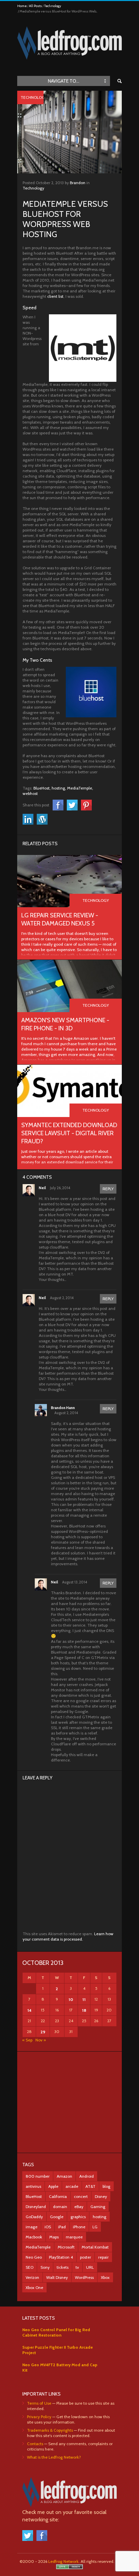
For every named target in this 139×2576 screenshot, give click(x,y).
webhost (30, 793)
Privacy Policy (39, 2417)
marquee (74, 2237)
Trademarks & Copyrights (50, 2430)
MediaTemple (38, 2247)
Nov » (41, 2040)
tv (77, 2267)
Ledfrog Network (63, 2561)
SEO (30, 2267)
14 (29, 2010)
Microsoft (66, 2247)
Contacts (35, 2444)
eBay (79, 2207)
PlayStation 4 (61, 2257)
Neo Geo (34, 2257)
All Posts (35, 6)
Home (22, 6)
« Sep (27, 2040)
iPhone (79, 2227)
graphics (78, 2217)
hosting (100, 2217)
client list (55, 296)
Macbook (34, 2237)
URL (90, 2267)
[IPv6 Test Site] (69, 2568)
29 (43, 2032)
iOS (48, 2227)
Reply (108, 1189)
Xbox (105, 2277)
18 (84, 2010)
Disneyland (36, 2207)
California (58, 2196)
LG (95, 2227)
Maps (54, 2237)
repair (103, 2257)
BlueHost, (42, 788)
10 (71, 1999)
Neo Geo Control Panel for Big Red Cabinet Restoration (56, 2332)
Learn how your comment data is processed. (68, 1936)
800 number (38, 2176)
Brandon (78, 183)
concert (81, 2196)
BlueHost (34, 2196)
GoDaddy (34, 2217)
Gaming (98, 2207)
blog (106, 2186)
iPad (62, 2227)
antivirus (33, 2186)
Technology (53, 6)
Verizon (32, 2277)
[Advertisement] (69, 2102)
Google (57, 2217)
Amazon (64, 2176)
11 (84, 1999)
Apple (53, 2186)
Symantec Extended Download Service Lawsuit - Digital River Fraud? (69, 1133)
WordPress (84, 2277)
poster (86, 2257)
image (32, 2227)
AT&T (90, 2186)
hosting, (59, 788)
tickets (63, 2267)
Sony (45, 2267)
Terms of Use (39, 2403)
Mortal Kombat (95, 2247)
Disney (101, 2196)
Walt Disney (57, 2277)
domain (60, 2207)
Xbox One (34, 2287)
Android (87, 2176)
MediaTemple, (80, 788)
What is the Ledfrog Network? (54, 2457)
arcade (72, 2186)
